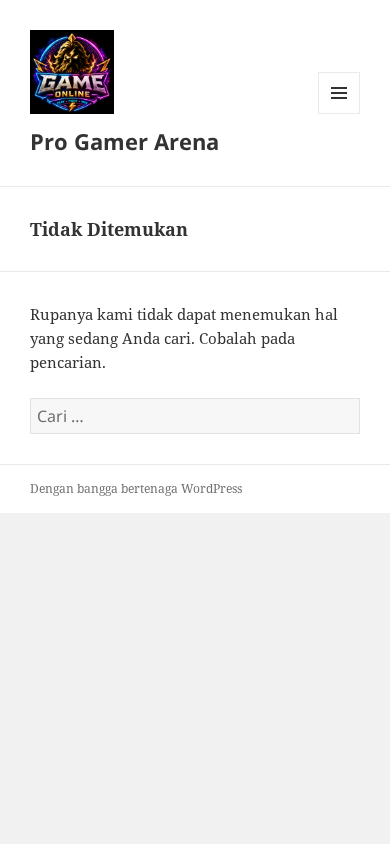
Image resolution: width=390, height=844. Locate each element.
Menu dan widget (339, 113)
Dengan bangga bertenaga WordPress (136, 488)
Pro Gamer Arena (124, 141)
